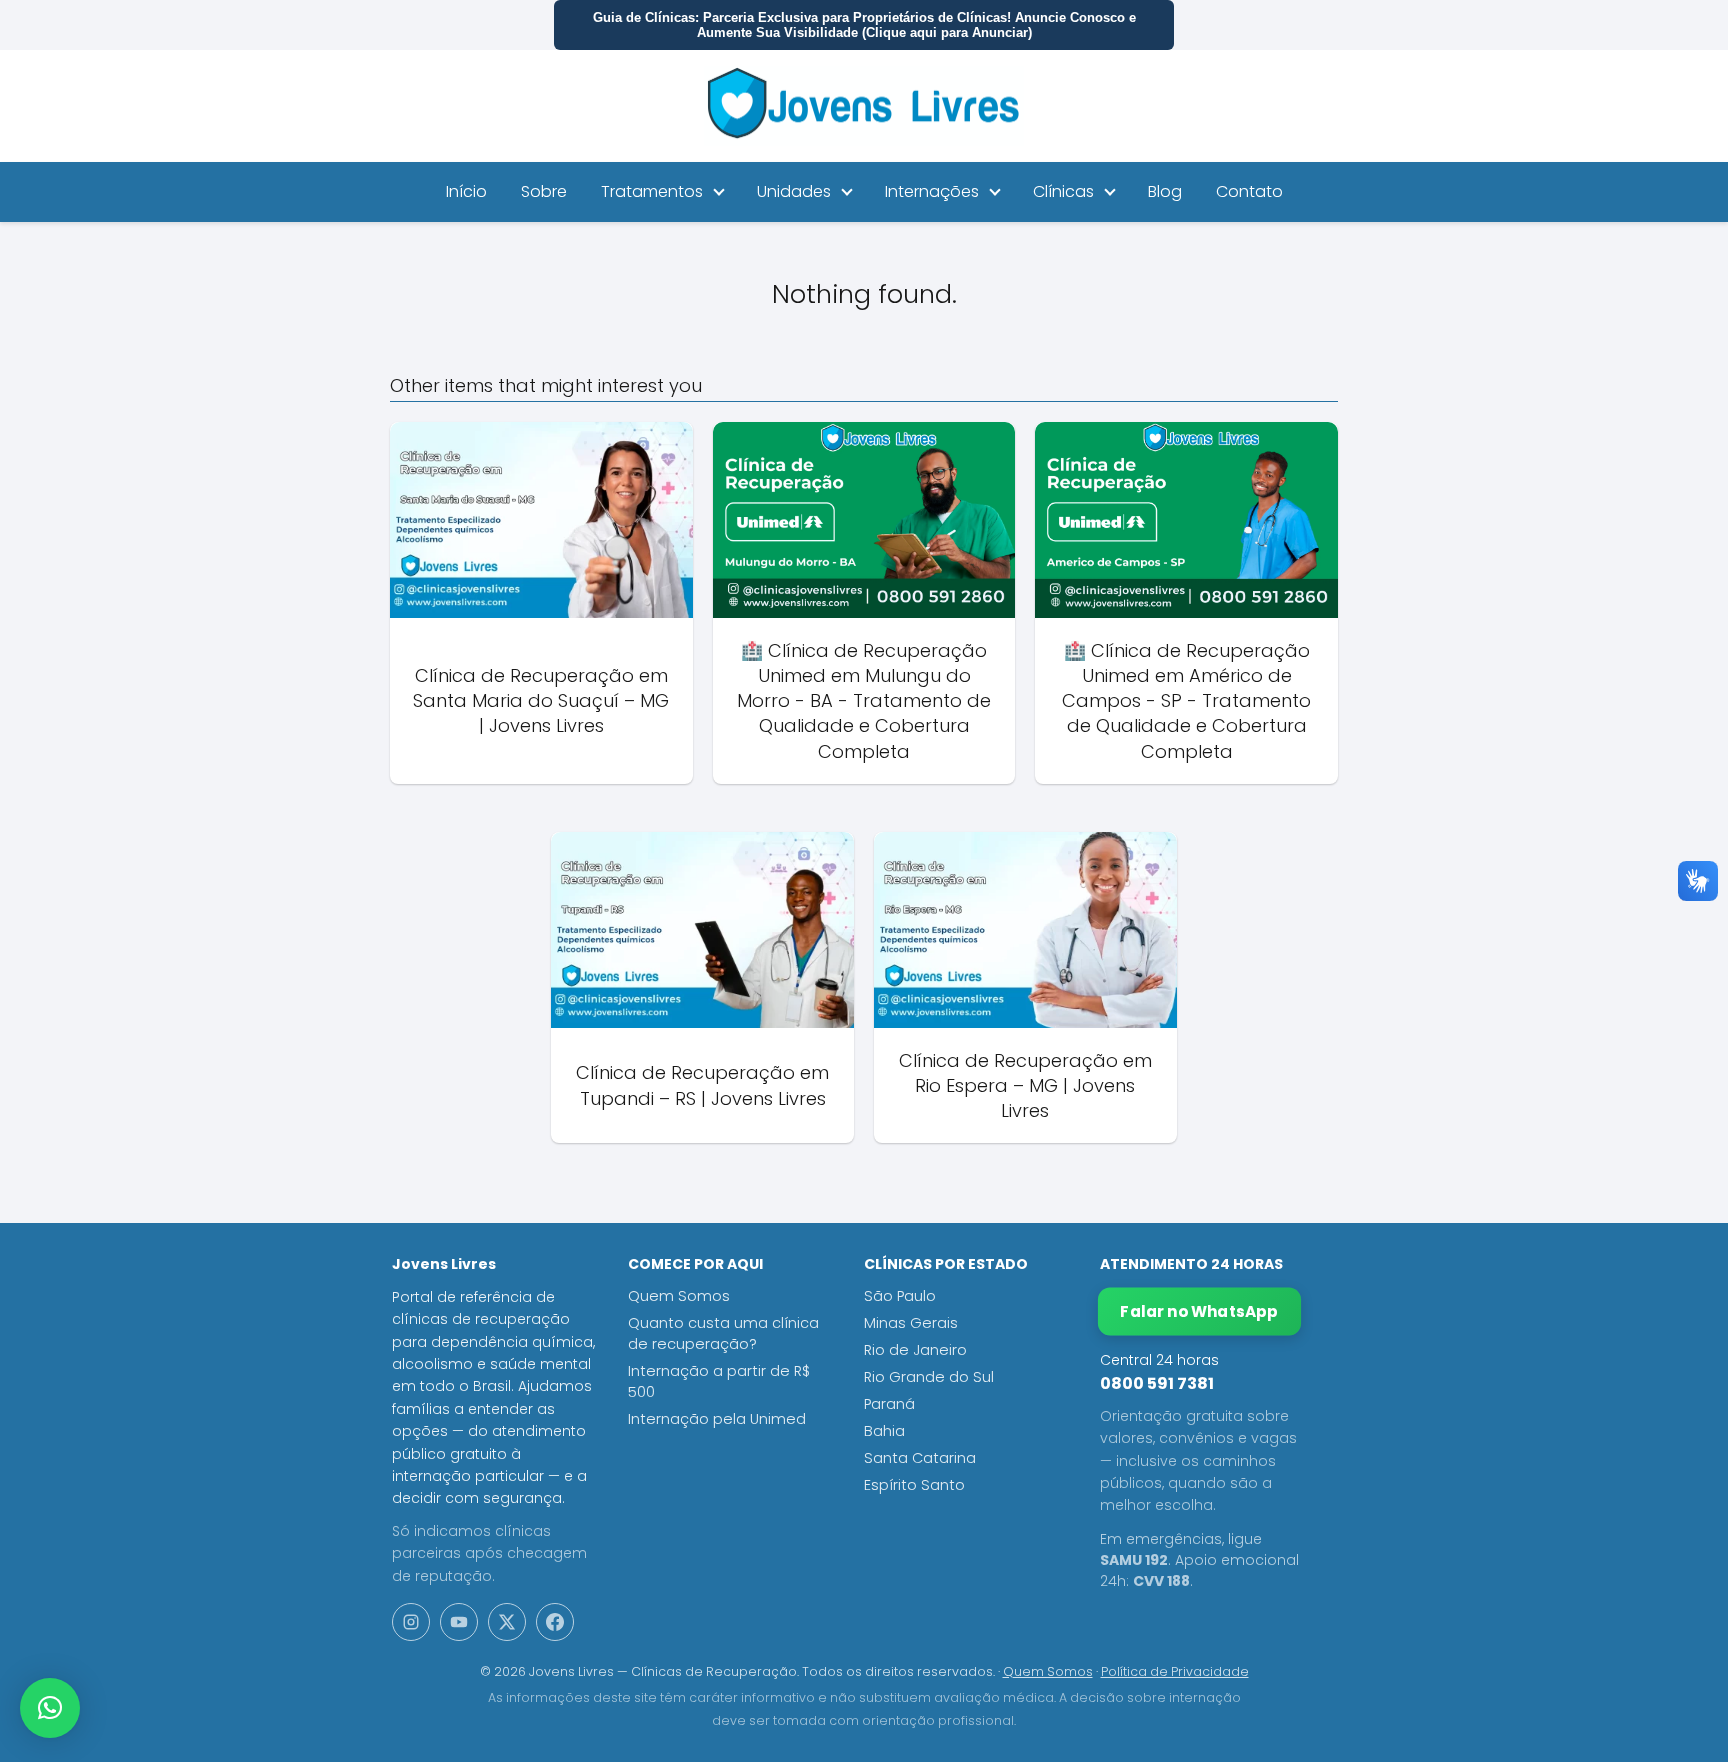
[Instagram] (411, 1622)
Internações (932, 191)
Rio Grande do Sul (929, 1377)
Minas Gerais (911, 1323)
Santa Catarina (920, 1458)
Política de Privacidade (1175, 1671)
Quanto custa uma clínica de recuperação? (723, 1333)
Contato (1249, 191)
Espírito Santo (914, 1485)
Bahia (884, 1431)
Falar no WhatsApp (1200, 1311)
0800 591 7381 (1157, 1383)
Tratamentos (652, 191)
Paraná (889, 1404)
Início (466, 191)
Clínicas (1063, 191)
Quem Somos (679, 1296)
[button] (50, 1708)
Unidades (794, 191)
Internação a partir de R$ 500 (719, 1381)
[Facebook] (555, 1622)
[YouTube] (459, 1622)
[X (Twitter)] (507, 1622)
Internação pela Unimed (717, 1419)
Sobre (544, 191)
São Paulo (900, 1296)
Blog (1165, 191)
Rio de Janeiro (915, 1350)
